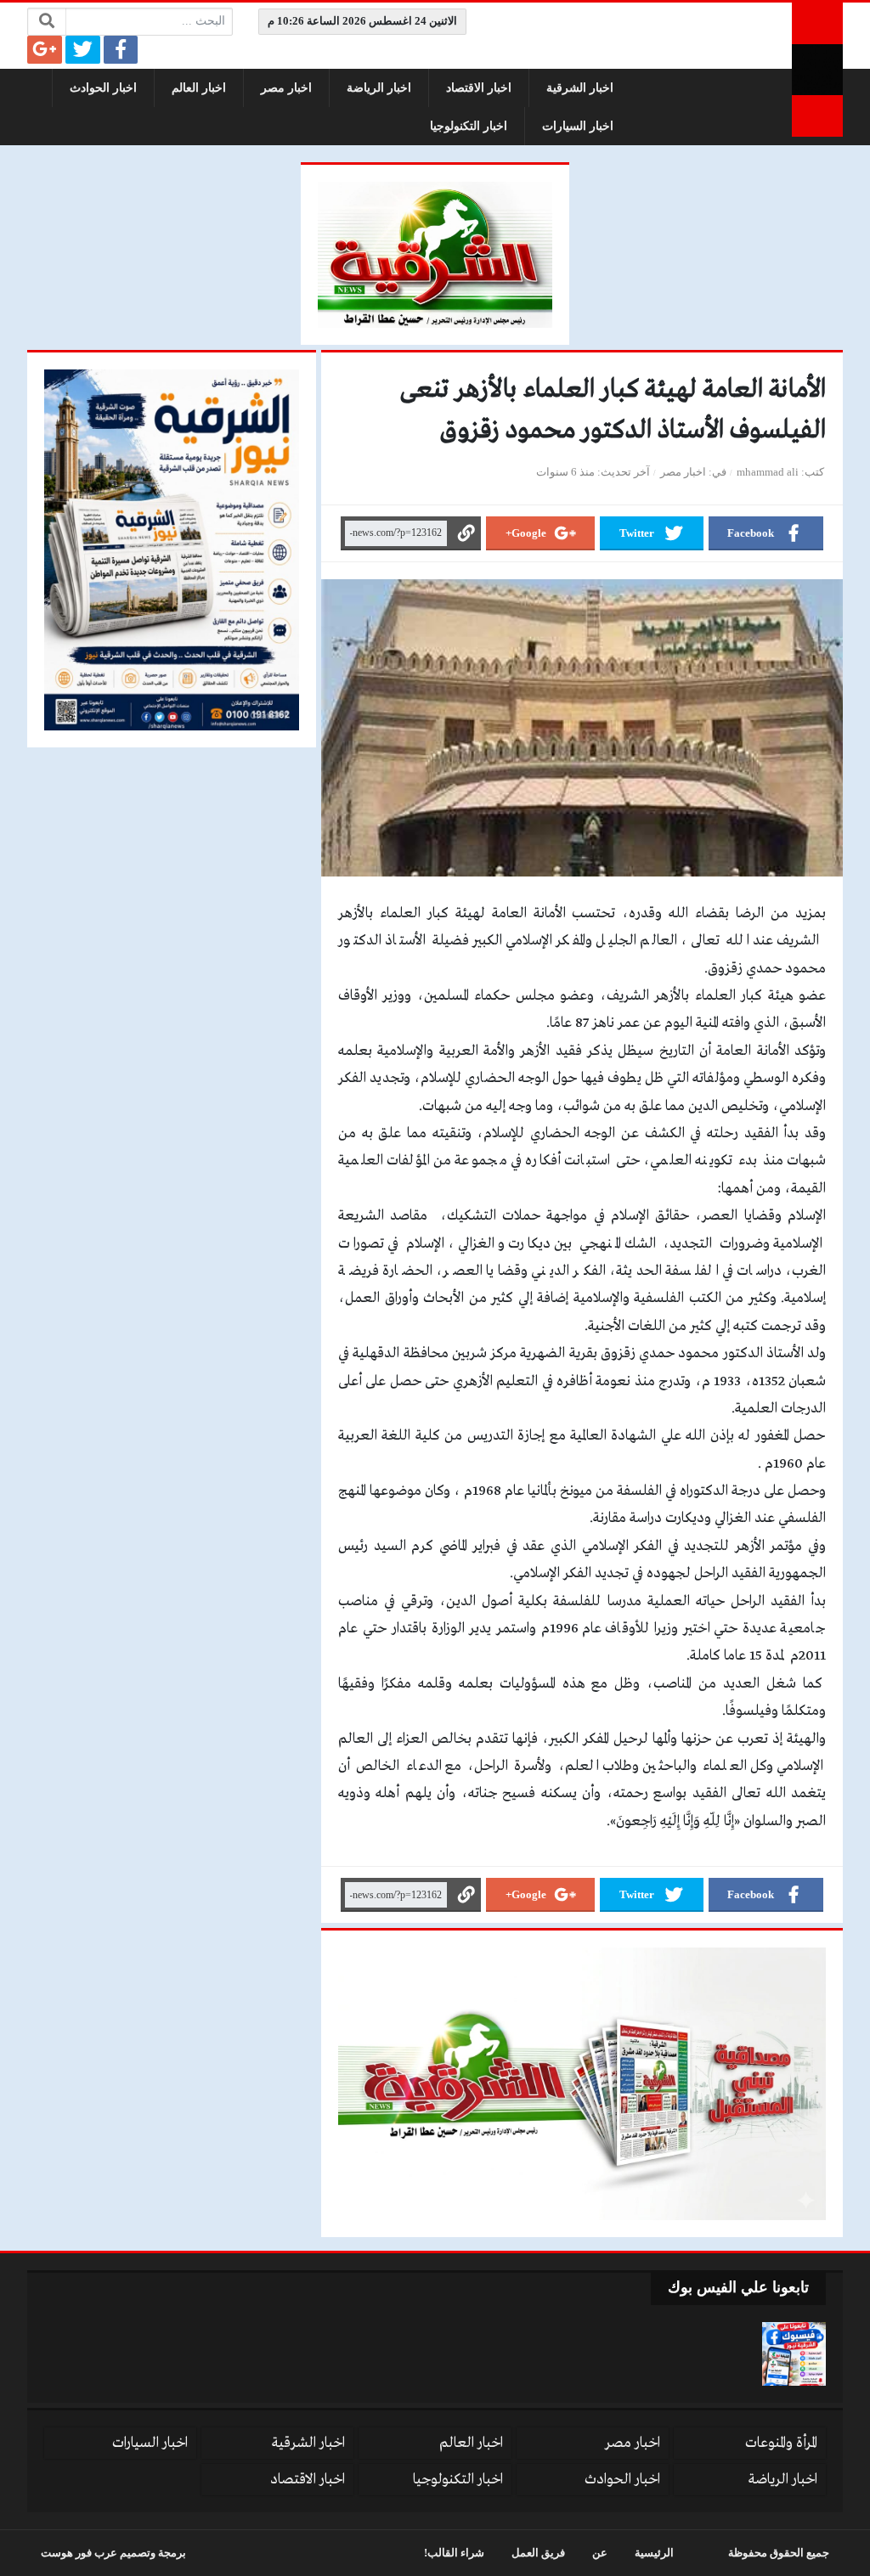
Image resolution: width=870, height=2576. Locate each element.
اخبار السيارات (578, 126)
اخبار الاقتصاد (479, 88)
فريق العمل (538, 2553)
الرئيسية (654, 2553)
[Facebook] (121, 50)
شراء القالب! (454, 2553)
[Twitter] (83, 50)
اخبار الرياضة (379, 88)
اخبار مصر (286, 88)
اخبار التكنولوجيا (469, 126)
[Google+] (45, 50)
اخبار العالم (199, 88)
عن (600, 2553)
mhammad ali (768, 472)
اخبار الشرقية (580, 88)
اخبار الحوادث (103, 88)
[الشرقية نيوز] (817, 70)
